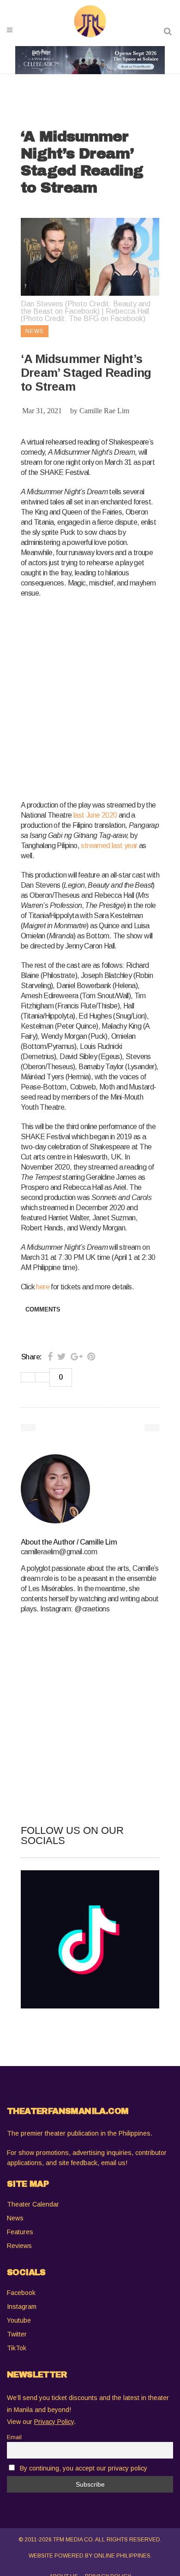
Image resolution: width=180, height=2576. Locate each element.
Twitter (17, 2334)
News (15, 2218)
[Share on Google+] (77, 1357)
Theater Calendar (33, 2204)
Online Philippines (122, 2556)
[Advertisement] (90, 697)
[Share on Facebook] (50, 1357)
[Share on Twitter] (62, 1357)
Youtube (19, 2320)
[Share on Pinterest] (91, 1357)
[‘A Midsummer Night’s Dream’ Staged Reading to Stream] (90, 1489)
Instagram (22, 2307)
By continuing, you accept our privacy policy (84, 2468)
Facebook (21, 2293)
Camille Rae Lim (104, 411)
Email (14, 2437)
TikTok (17, 2348)
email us (113, 2163)
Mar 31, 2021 (42, 411)
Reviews (19, 2246)
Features (20, 2232)
